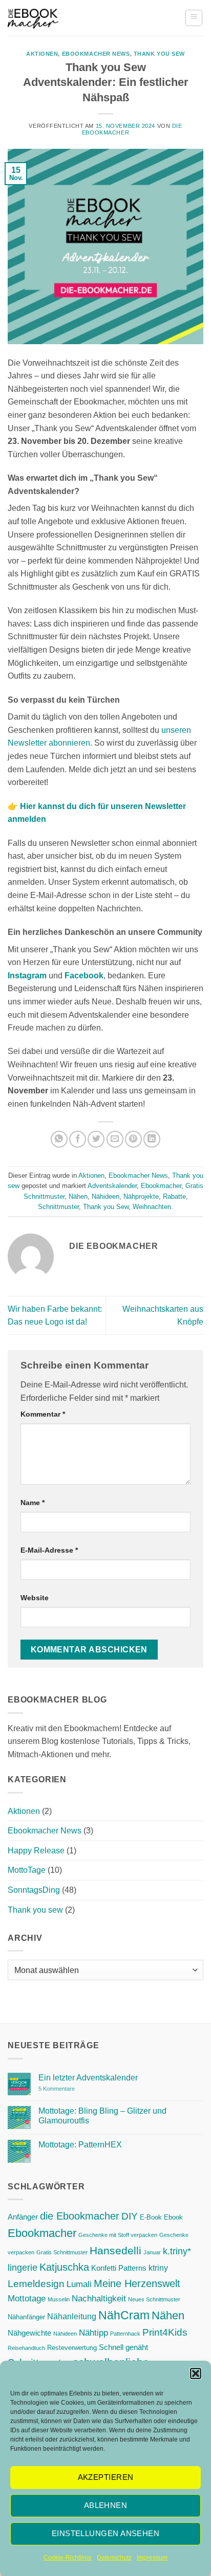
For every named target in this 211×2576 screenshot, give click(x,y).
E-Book (151, 2217)
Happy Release (36, 1851)
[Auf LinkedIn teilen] (152, 1139)
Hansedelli (115, 2250)
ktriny (158, 2268)
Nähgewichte (29, 2333)
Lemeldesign (36, 2284)
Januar (152, 2252)
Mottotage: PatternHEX (80, 2145)
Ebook (173, 2217)
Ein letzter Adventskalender (88, 2078)
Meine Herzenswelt (137, 2283)
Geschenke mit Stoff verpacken (118, 2235)
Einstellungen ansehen (105, 2533)
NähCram (124, 2315)
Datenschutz (114, 2558)
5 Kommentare (77, 2089)
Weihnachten (152, 1207)
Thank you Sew (106, 1207)
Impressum (152, 2558)
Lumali (79, 2284)
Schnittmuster (58, 1207)
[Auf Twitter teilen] (96, 1139)
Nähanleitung (72, 2316)
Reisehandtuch (26, 2348)
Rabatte (174, 1196)
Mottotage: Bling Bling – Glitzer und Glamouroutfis (102, 2116)
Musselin (59, 2299)
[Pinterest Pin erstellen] (133, 1139)
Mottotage (27, 2298)
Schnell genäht (123, 2347)
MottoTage (27, 1870)
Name (33, 1503)
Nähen (78, 1196)
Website (35, 1598)
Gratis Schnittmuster (62, 2252)
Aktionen (42, 54)
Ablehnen (106, 2505)
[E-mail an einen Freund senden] (115, 1139)
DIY (130, 2216)
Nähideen (105, 1196)
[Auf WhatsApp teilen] (59, 1139)
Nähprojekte (141, 1196)
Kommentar (43, 1414)
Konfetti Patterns (119, 2268)
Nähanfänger (26, 2317)
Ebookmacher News (96, 54)
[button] (196, 2373)
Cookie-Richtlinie (68, 2558)
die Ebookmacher (80, 2216)
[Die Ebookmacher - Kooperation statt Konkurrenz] (33, 18)
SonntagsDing (34, 1890)
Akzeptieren (106, 2477)
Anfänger (23, 2217)
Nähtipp (93, 2333)
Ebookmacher (161, 1186)
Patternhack (125, 2334)
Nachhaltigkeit (99, 2298)
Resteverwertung (72, 2348)
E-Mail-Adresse (49, 1550)
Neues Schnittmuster (154, 2299)
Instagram (27, 976)
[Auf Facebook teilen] (78, 1139)
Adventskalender (112, 1186)
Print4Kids (165, 2332)
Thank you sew (159, 54)
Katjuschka (64, 2267)
